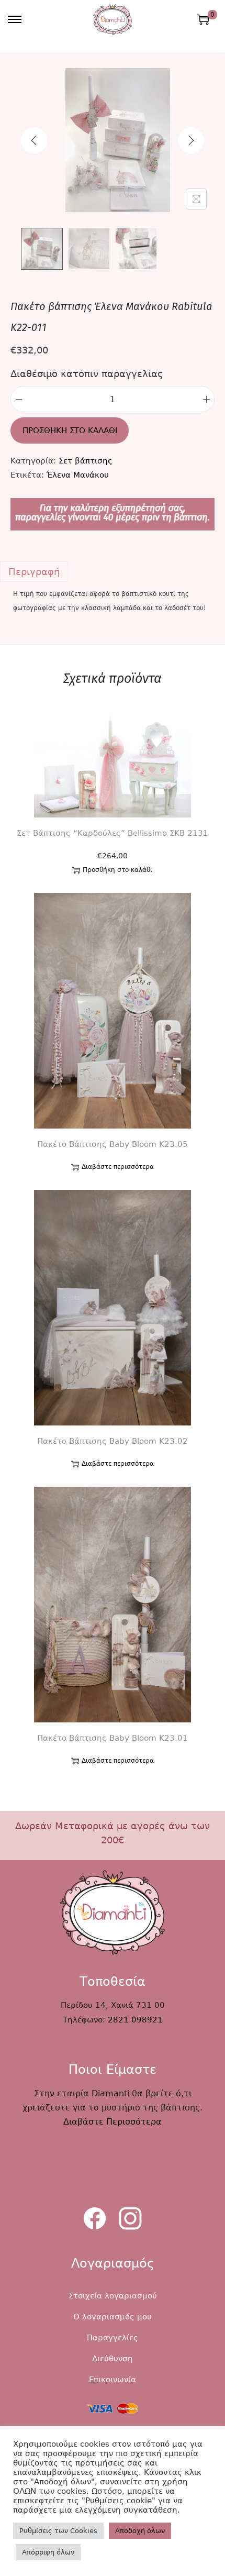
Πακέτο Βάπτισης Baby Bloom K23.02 (113, 1441)
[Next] (191, 140)
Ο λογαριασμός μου (113, 2317)
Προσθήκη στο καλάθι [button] (117, 870)
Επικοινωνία (113, 2380)
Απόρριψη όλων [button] (48, 2552)
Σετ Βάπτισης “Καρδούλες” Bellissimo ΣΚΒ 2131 (113, 833)
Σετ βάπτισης (86, 461)
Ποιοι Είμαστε (113, 2070)
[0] (203, 19)
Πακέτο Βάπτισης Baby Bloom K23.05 (113, 1144)
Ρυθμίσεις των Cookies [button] (58, 2531)
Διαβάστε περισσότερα (118, 1167)
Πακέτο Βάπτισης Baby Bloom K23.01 (113, 1738)
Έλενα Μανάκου (78, 475)
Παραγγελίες (113, 2338)
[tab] (113, 572)
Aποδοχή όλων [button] (140, 2531)
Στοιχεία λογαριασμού (113, 2296)
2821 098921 (135, 2020)
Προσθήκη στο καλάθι (70, 430)
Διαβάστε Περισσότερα (113, 2122)
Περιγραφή (34, 572)
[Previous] (34, 140)
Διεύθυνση (113, 2359)
